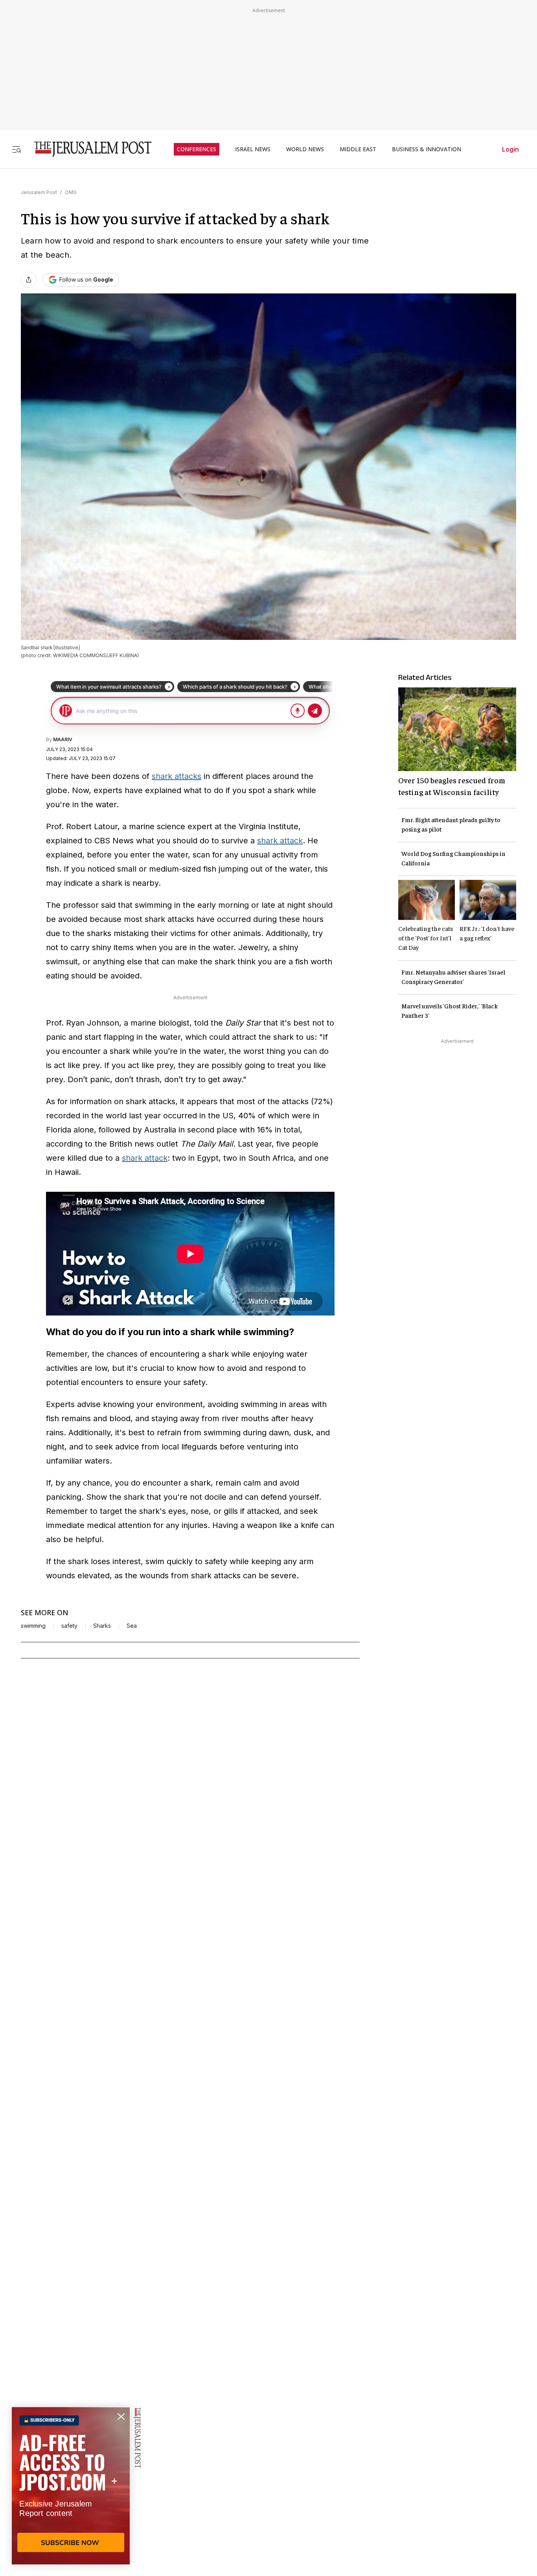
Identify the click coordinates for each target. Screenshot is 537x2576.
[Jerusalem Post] (88, 149)
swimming (33, 1626)
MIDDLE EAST (358, 149)
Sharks (102, 1626)
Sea (132, 1626)
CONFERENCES (197, 149)
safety (69, 1626)
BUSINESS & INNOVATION (427, 149)
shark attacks (177, 776)
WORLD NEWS (305, 149)
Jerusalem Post (39, 192)
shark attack (280, 841)
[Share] (29, 280)
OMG (71, 192)
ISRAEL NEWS (253, 149)
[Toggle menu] (17, 149)
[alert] (71, 2486)
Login (510, 149)
